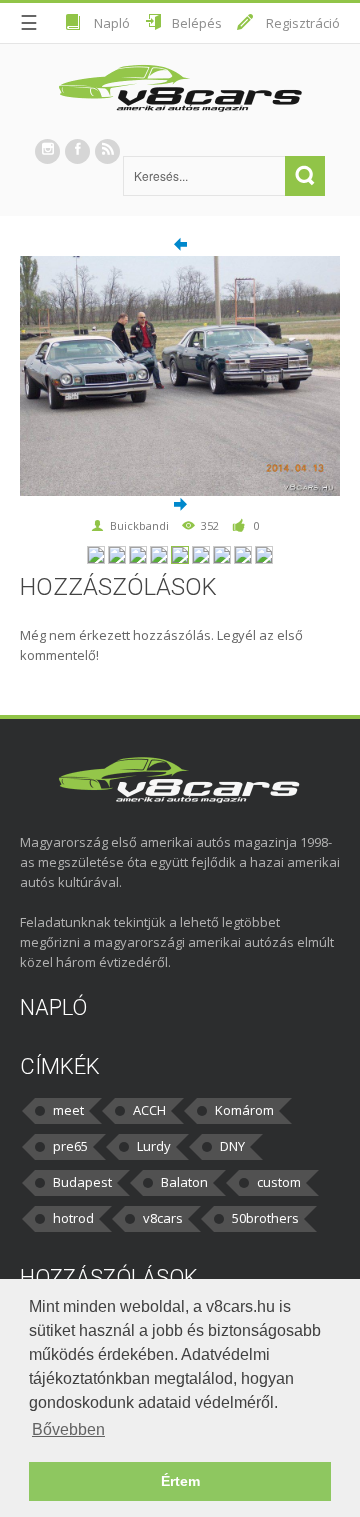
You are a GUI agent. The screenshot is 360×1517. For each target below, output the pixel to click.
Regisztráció (303, 23)
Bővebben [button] (68, 1429)
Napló (112, 23)
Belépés (197, 23)
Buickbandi (139, 525)
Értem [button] (180, 1481)
